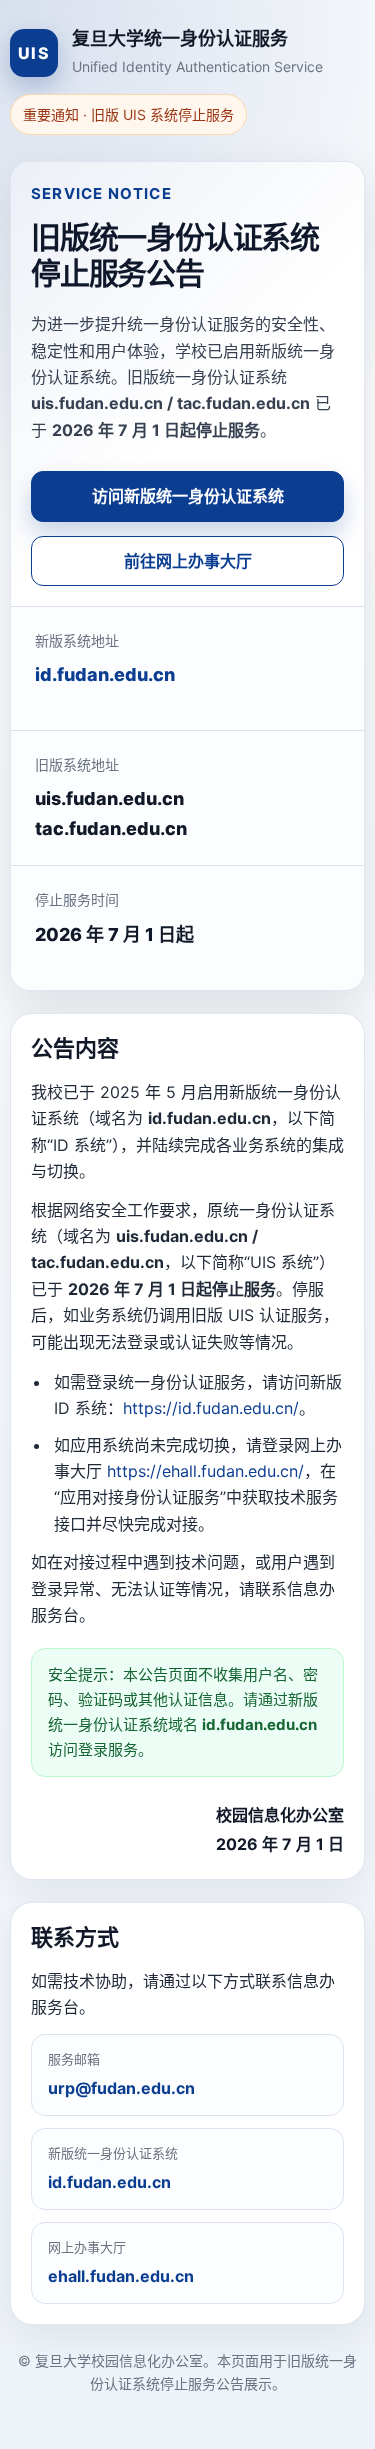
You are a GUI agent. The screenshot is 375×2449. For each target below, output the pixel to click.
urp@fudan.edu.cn (121, 2088)
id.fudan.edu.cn (105, 674)
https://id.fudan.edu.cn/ (211, 1408)
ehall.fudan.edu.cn (121, 2276)
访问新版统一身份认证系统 (188, 496)
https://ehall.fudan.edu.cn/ (205, 1471)
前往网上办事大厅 (188, 561)
